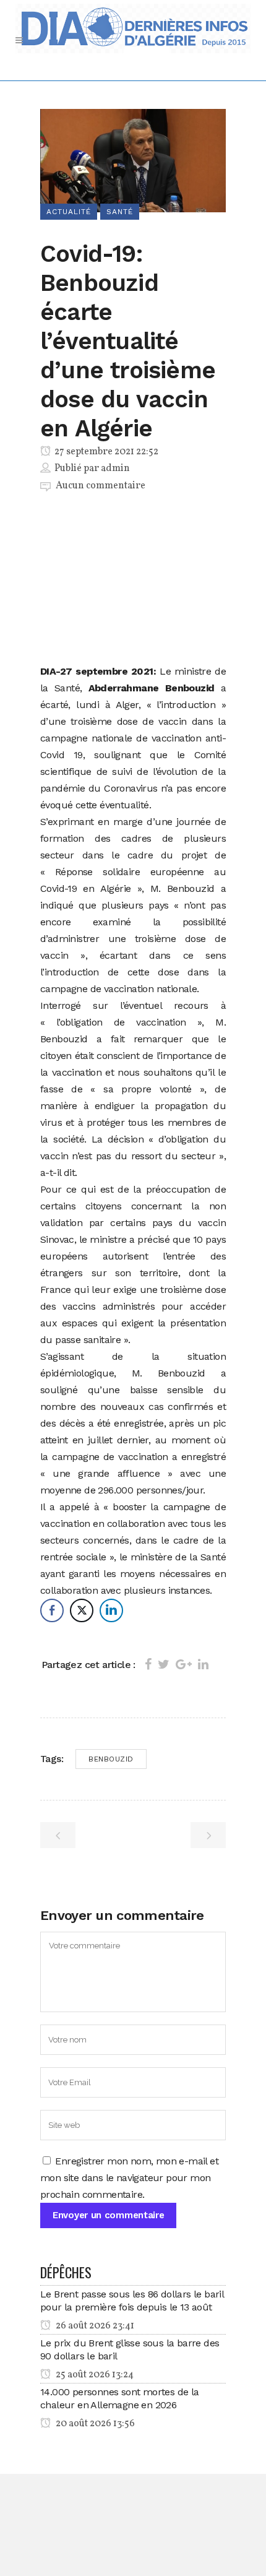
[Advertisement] (133, 581)
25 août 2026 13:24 (94, 2375)
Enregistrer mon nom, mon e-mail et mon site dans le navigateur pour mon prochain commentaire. (129, 2178)
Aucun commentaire (101, 486)
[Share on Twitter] (164, 1664)
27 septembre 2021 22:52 (105, 452)
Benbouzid (111, 1759)
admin (115, 469)
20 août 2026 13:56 (94, 2424)
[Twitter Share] (82, 1610)
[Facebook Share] (52, 1610)
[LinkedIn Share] (111, 1610)
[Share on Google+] (184, 1664)
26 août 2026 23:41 (94, 2326)
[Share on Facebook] (148, 1664)
